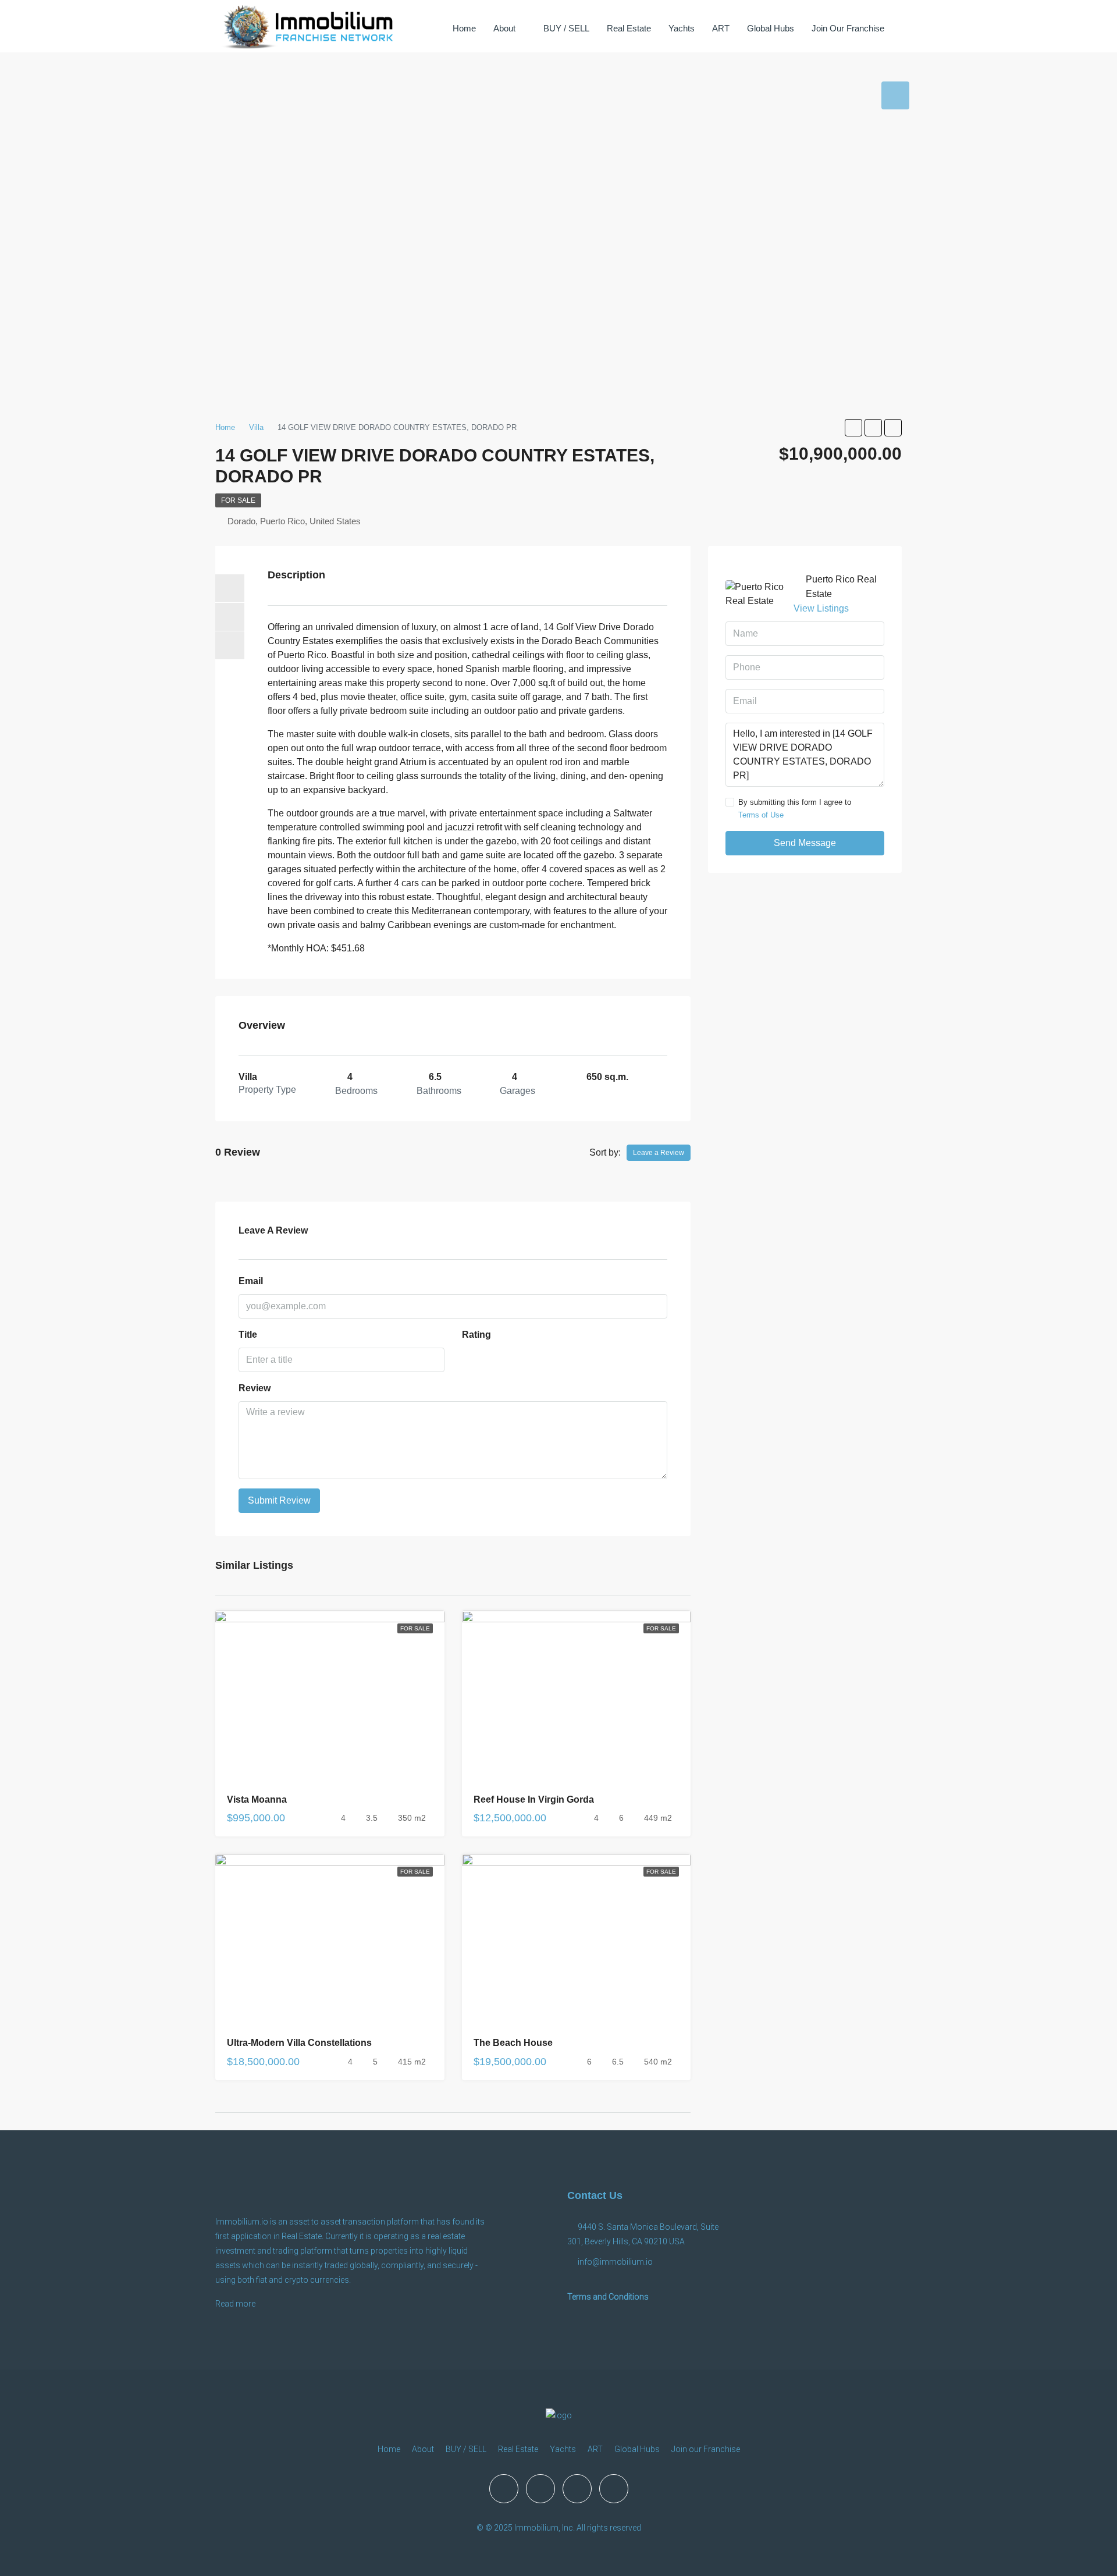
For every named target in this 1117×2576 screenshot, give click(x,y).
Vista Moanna (257, 1799)
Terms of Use (761, 815)
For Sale (238, 500)
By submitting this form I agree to (795, 809)
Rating (476, 1335)
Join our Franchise (848, 28)
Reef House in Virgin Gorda (534, 1799)
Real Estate (629, 28)
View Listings (821, 608)
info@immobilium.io (615, 2262)
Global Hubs (771, 28)
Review (255, 1388)
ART (721, 28)
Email (251, 1281)
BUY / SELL (566, 28)
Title (248, 1335)
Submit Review (279, 1500)
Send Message (805, 843)
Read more (235, 2304)
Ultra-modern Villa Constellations (299, 2043)
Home (464, 28)
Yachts (682, 28)
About (504, 28)
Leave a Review (659, 1153)
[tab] (895, 95)
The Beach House (513, 2043)
